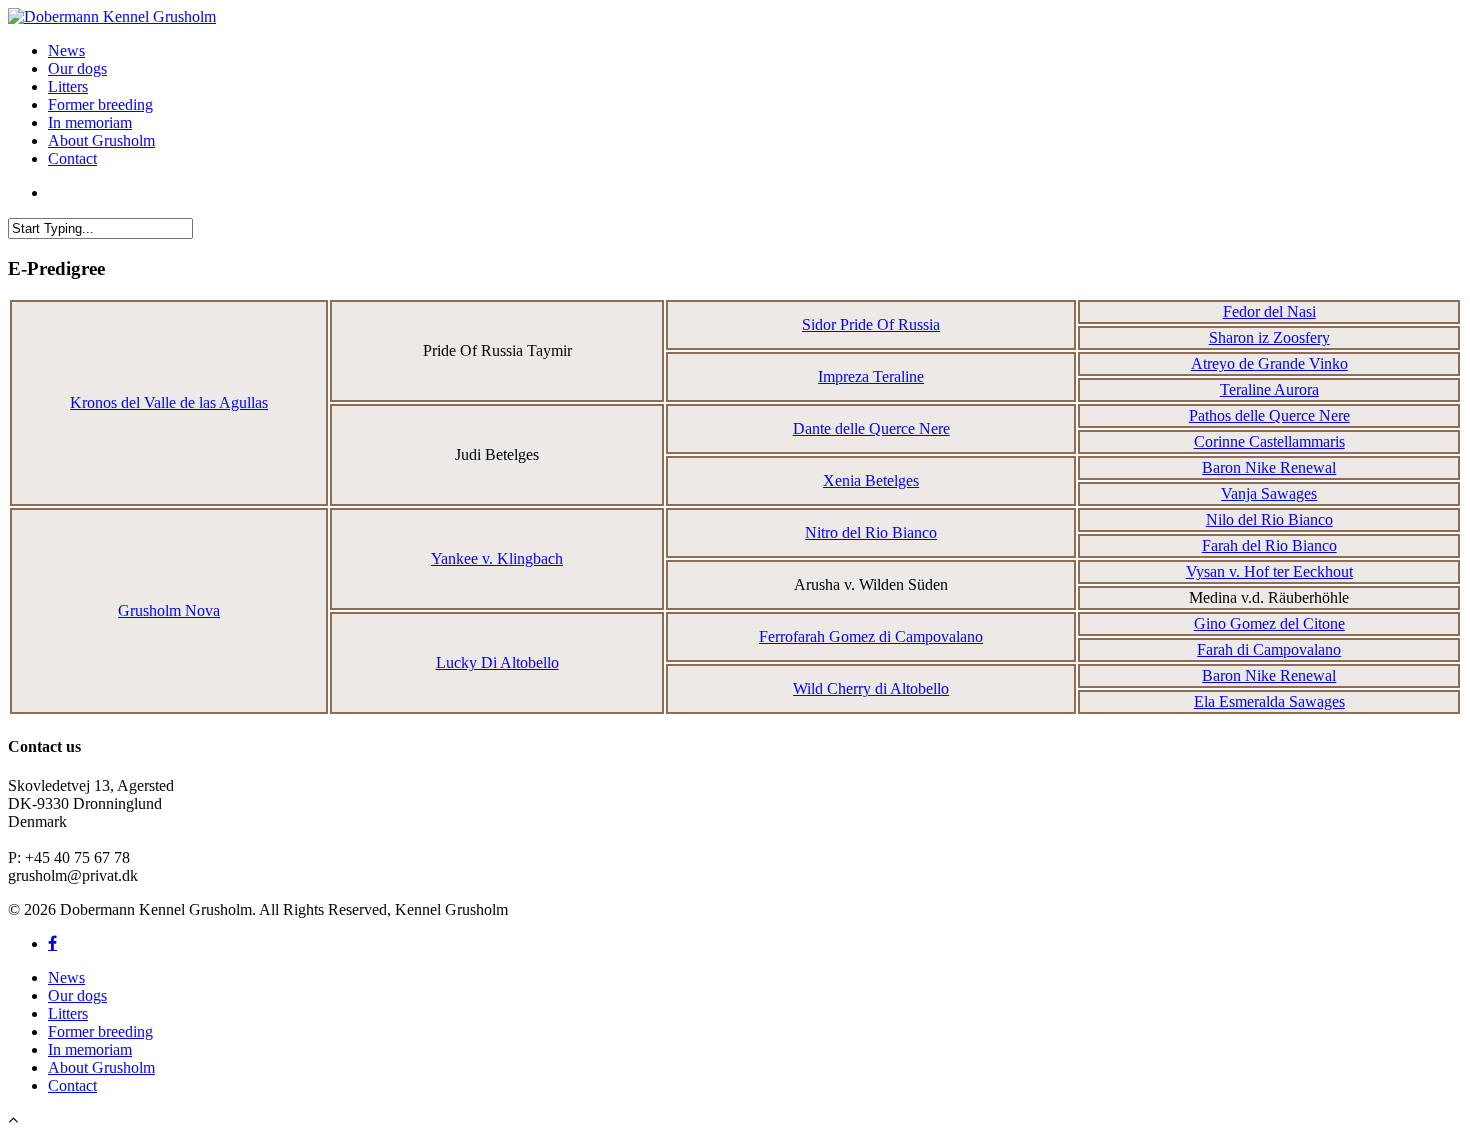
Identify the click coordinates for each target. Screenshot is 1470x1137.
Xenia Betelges (871, 480)
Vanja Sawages (1269, 493)
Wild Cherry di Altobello (871, 688)
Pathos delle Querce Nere (1269, 415)
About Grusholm (101, 140)
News (66, 50)
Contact (72, 158)
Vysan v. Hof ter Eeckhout (1269, 571)
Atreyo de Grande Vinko (1269, 363)
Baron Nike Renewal (1269, 467)
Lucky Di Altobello (497, 662)
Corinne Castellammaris (1269, 441)
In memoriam (90, 122)
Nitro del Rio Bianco (871, 532)
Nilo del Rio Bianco (1269, 519)
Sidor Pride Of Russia (871, 324)
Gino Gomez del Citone (1269, 623)
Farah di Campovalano (1269, 649)
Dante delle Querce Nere (871, 428)
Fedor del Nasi (1269, 311)
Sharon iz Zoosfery (1269, 337)
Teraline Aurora (1269, 389)
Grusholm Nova (169, 610)
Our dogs (77, 68)
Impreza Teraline (871, 376)
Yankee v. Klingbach (497, 558)
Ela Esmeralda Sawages (1269, 701)
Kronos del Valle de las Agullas (169, 402)
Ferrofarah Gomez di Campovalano (871, 636)
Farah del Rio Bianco (1269, 545)
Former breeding (100, 104)
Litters (68, 86)
